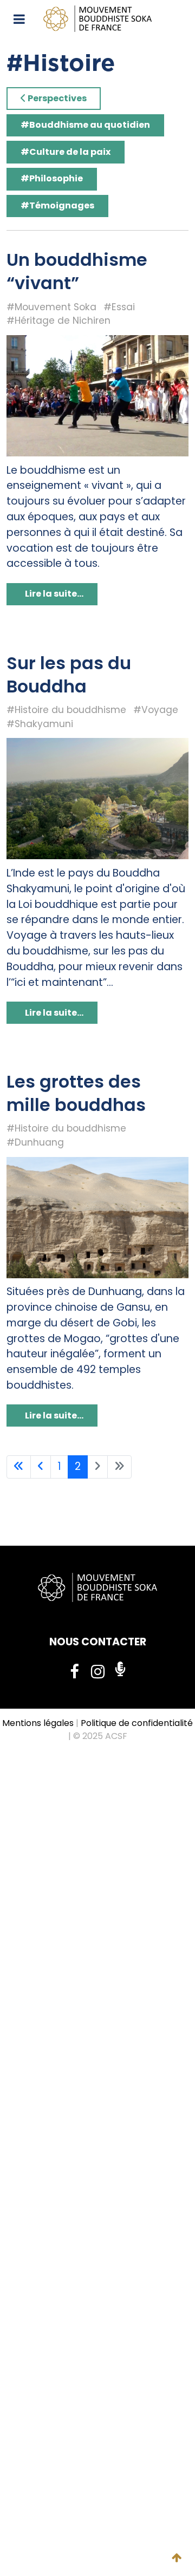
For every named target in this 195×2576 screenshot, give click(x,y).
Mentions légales (38, 1723)
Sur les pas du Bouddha (69, 675)
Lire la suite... (53, 594)
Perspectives (56, 98)
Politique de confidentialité (137, 1723)
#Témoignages (57, 205)
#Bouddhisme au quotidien (85, 125)
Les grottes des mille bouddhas (76, 1093)
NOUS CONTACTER (98, 1642)
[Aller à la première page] (19, 1467)
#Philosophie (52, 178)
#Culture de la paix (66, 152)
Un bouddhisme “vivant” (77, 271)
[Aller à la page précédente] (41, 1467)
